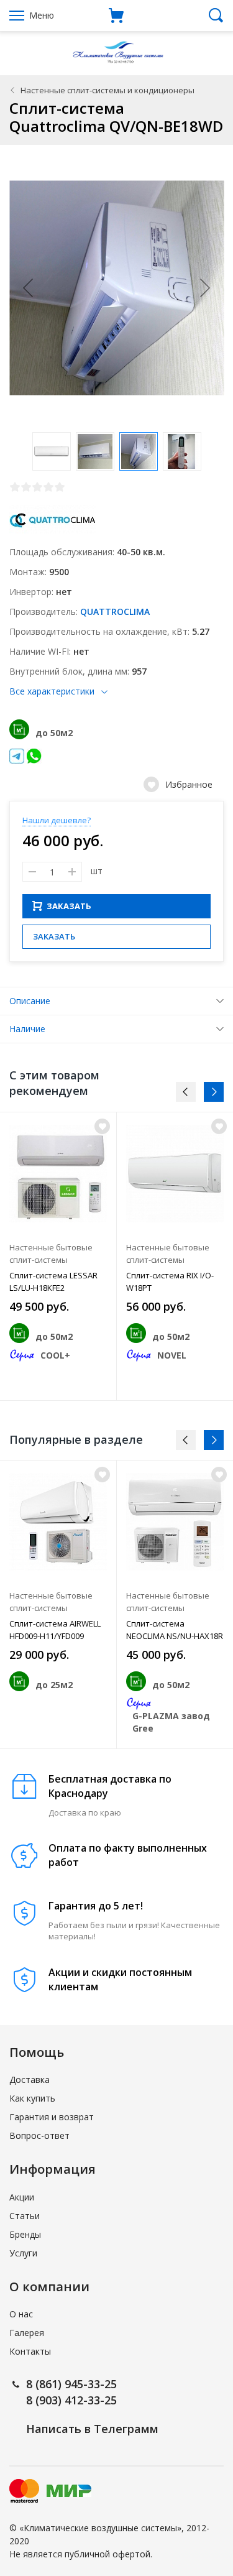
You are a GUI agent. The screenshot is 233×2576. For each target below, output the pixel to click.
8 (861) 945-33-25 (71, 2384)
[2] (26, 487)
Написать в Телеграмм (92, 2429)
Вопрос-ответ (39, 2135)
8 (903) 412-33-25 (71, 2400)
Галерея (27, 2333)
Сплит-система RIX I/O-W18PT (170, 1281)
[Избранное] (102, 1126)
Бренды (25, 2234)
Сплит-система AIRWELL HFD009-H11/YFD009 (55, 1630)
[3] (37, 487)
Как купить (32, 2098)
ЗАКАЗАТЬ (69, 906)
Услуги (23, 2253)
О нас (21, 2314)
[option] (58, 1256)
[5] (60, 487)
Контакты (30, 2351)
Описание (30, 1001)
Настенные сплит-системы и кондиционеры (107, 90)
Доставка (30, 2080)
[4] (48, 487)
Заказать (54, 936)
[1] (15, 487)
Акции (22, 2197)
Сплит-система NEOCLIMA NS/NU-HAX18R (175, 1630)
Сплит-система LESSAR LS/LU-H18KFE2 (53, 1281)
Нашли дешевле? (57, 820)
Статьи (25, 2216)
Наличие (27, 1029)
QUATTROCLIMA (115, 612)
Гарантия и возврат (52, 2117)
